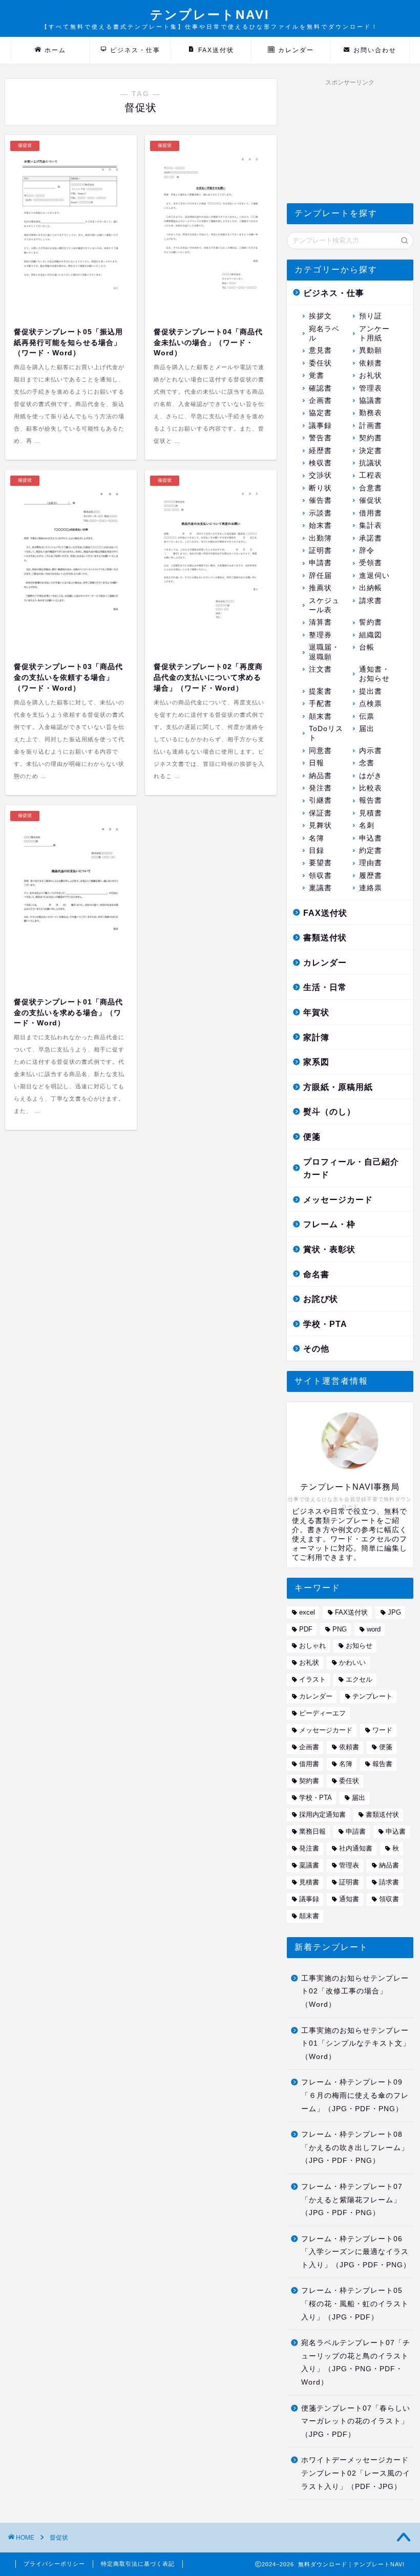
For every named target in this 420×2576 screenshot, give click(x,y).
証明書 (320, 551)
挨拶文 (320, 316)
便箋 (312, 1137)
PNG (340, 1629)
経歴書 (320, 451)
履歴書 (371, 876)
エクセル (359, 1679)
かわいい (352, 1662)
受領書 (371, 563)
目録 (317, 851)
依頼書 (371, 363)
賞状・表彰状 (329, 1249)
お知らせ (359, 1646)
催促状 (371, 500)
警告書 (320, 438)
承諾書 (371, 538)
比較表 (371, 788)
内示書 (371, 751)
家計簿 (316, 1037)
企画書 (320, 401)
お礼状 (371, 375)
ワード (382, 1730)
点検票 (371, 704)
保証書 (320, 813)
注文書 (320, 669)
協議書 (371, 401)
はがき (371, 776)
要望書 (320, 863)
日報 (317, 763)
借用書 (371, 513)
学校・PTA (325, 1324)
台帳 (367, 647)
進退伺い (374, 576)
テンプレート (372, 1696)
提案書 (320, 691)
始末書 (320, 525)
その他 (316, 1349)
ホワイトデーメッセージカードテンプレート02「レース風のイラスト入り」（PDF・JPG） (356, 2473)
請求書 (371, 601)
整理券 (320, 635)
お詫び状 (321, 1299)
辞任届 (320, 576)
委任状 (320, 363)
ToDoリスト (326, 733)
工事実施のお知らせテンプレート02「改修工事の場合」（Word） (355, 1991)
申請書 (320, 563)
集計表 (371, 525)
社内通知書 (356, 1848)
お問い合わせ (375, 50)
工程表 (371, 475)
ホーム (55, 50)
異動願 (371, 350)
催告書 (320, 500)
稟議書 (320, 888)
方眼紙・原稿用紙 (338, 1087)
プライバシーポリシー (54, 2564)
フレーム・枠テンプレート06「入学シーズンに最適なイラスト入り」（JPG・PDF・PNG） (356, 2252)
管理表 (371, 388)
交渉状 (320, 475)
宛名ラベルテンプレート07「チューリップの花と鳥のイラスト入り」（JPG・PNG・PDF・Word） (356, 2363)
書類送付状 (325, 938)
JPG (394, 1612)
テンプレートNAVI (210, 19)
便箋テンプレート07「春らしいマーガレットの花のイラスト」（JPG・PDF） (356, 2421)
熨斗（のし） (329, 1112)
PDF (306, 1629)
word (374, 1629)
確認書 (320, 388)
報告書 (371, 800)
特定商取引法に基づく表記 (138, 2564)
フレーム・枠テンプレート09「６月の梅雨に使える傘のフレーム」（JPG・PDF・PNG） (355, 2095)
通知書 (349, 1899)
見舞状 (320, 825)
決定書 (371, 451)
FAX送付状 (216, 50)
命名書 (316, 1274)
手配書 (320, 704)
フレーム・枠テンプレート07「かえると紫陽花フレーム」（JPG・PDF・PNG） (352, 2200)
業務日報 (312, 1831)
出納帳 (371, 588)
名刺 (367, 825)
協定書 (320, 413)
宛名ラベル (324, 334)
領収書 (320, 876)
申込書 (371, 838)
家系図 (316, 1062)
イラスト (312, 1679)
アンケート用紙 (374, 334)
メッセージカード (338, 1200)
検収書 (320, 463)
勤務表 (371, 413)
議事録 (320, 426)
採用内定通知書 (322, 1815)
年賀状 (316, 1012)
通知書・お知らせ (374, 674)
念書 (367, 763)
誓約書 (371, 622)
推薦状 (320, 588)
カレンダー (296, 50)
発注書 (320, 788)
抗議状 (371, 463)
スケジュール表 (324, 605)
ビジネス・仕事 (135, 50)
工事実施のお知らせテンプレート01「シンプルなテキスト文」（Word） (356, 2044)
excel (307, 1612)
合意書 (371, 488)
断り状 (320, 488)
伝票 (367, 716)
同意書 (320, 751)
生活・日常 (325, 987)
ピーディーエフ (322, 1713)
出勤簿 (320, 538)
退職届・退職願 (324, 652)
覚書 (317, 375)
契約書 (371, 438)
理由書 (371, 863)
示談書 (320, 513)
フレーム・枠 (329, 1224)
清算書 (320, 622)
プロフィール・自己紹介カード (351, 1168)
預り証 (371, 316)
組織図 (371, 635)
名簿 (317, 838)
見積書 (371, 813)
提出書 (371, 691)
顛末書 (320, 716)
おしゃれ (312, 1646)
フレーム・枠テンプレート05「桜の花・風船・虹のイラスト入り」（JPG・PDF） (355, 2304)
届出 (367, 729)
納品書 (320, 776)
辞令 (367, 551)
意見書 (320, 350)
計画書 (371, 426)
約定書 (371, 851)
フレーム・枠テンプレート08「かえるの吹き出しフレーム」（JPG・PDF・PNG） (355, 2148)
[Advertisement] (350, 142)
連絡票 (371, 888)
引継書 (320, 800)
